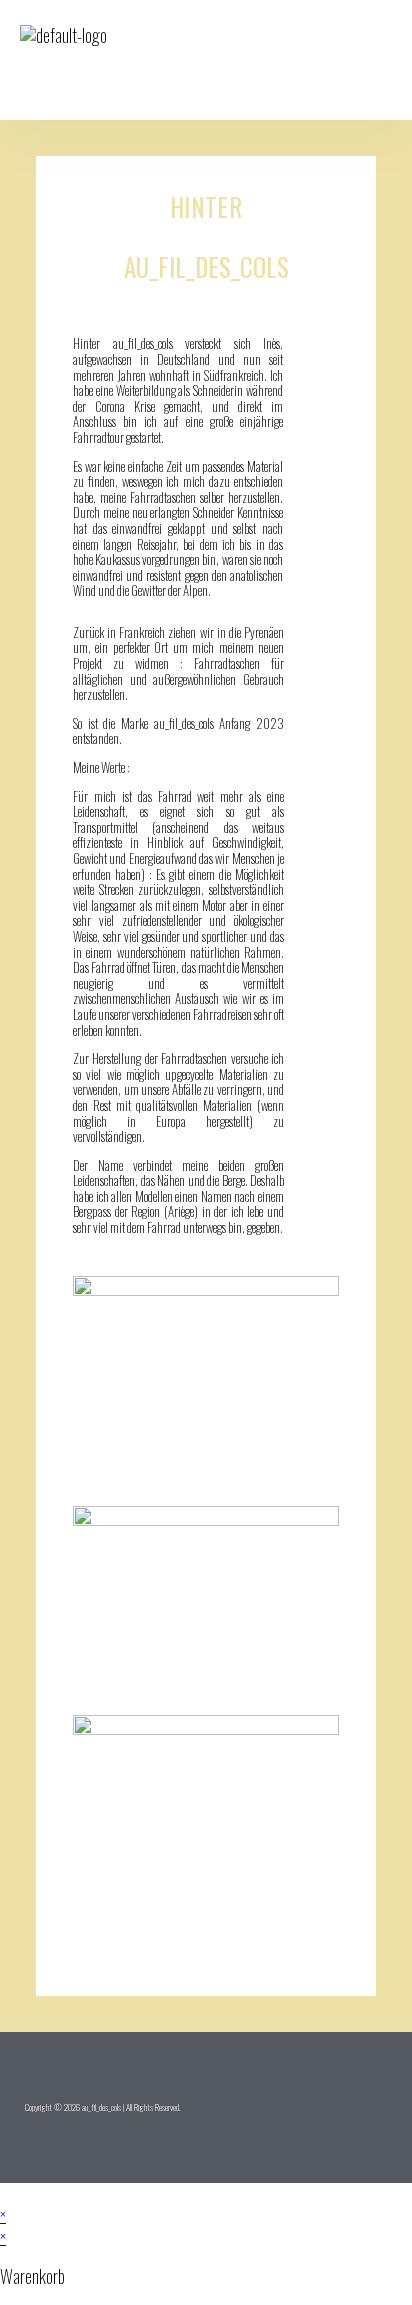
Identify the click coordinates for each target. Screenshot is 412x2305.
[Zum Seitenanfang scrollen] (7, 2193)
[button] (324, 60)
